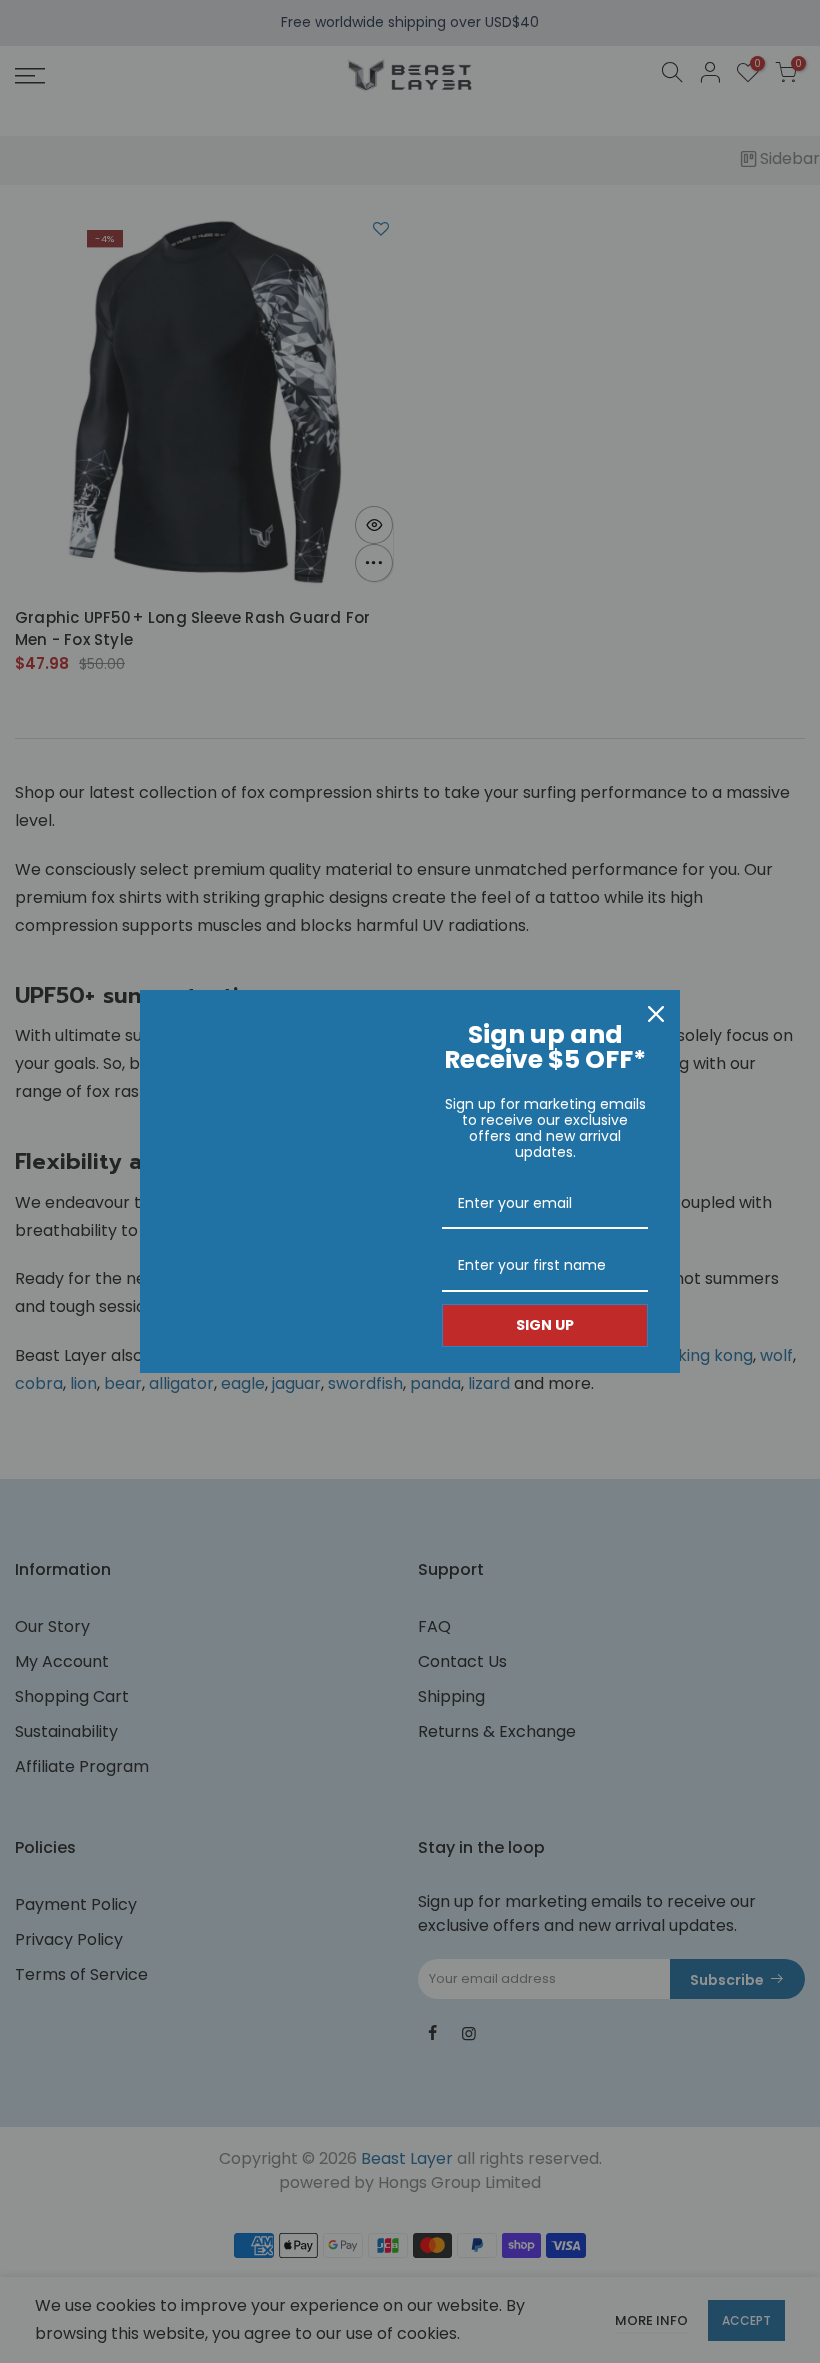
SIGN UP (545, 1325)
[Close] (656, 1014)
